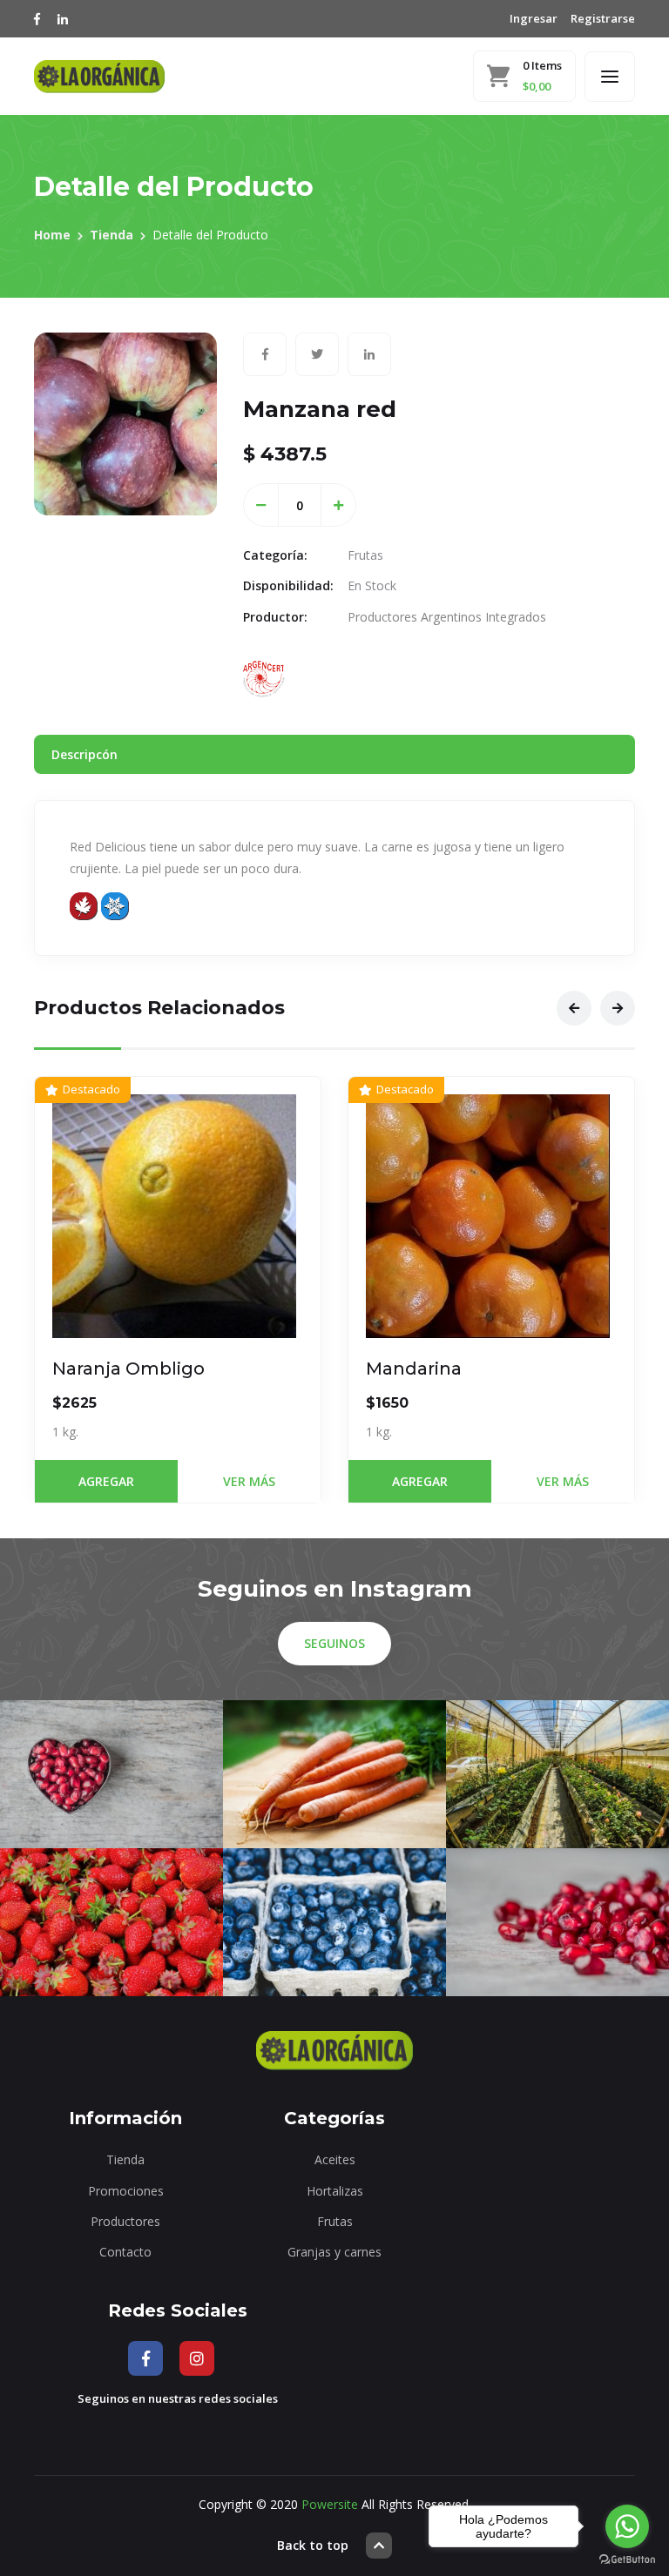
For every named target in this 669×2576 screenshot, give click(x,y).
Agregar (106, 1481)
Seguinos (334, 1643)
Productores (125, 2221)
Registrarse (603, 18)
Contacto (125, 2252)
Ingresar (534, 18)
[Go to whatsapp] (627, 2526)
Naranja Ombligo (128, 1369)
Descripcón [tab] (84, 754)
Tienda (111, 235)
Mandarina (414, 1369)
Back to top (313, 2545)
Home (52, 235)
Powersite (330, 2504)
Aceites (335, 2159)
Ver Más (249, 1481)
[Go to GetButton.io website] (627, 2559)
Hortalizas (335, 2191)
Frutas (335, 2221)
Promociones (126, 2191)
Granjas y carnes (334, 2252)
